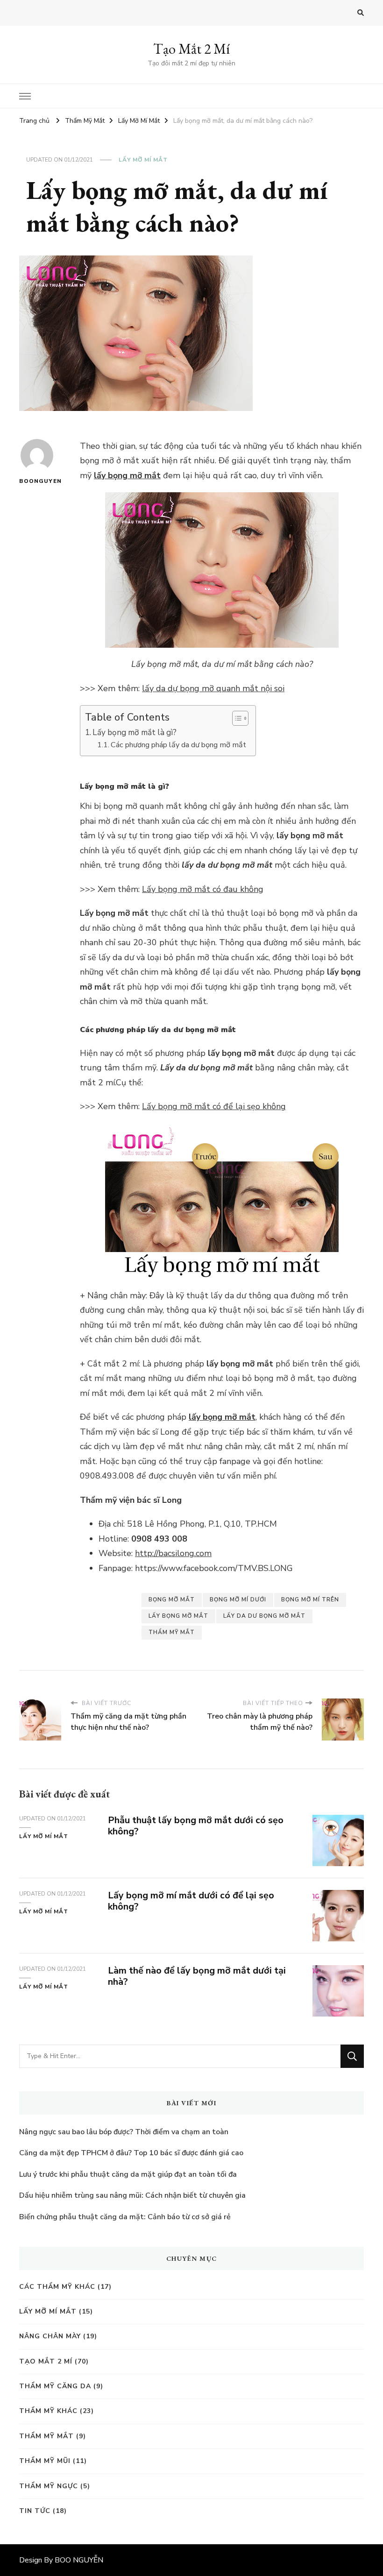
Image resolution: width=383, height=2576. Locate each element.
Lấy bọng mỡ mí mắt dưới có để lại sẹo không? (191, 1901)
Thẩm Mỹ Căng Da (55, 2386)
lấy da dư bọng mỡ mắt (264, 1616)
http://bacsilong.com (173, 1553)
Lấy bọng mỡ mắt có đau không (203, 889)
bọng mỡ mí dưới (238, 1599)
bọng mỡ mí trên (310, 1599)
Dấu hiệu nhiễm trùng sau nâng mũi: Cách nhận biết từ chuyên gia (132, 2195)
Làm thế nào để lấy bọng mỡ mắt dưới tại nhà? (197, 1976)
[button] (236, 718)
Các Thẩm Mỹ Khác (57, 2287)
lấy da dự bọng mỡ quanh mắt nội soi (213, 688)
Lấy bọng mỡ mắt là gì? (135, 732)
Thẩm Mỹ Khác (48, 2411)
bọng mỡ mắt (172, 1599)
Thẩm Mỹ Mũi (45, 2461)
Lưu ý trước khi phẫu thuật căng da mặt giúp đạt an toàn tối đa (128, 2174)
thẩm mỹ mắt (172, 1632)
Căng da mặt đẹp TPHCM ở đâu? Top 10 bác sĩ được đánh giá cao (131, 2153)
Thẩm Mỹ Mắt (46, 2436)
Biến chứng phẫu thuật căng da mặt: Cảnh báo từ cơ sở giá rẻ (125, 2217)
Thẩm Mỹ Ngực (49, 2486)
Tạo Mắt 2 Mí (191, 49)
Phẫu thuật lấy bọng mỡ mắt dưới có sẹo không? (196, 1826)
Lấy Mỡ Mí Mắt (143, 160)
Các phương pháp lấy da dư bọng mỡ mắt (178, 745)
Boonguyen (37, 481)
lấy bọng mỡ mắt (127, 475)
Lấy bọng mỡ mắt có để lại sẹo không (214, 1106)
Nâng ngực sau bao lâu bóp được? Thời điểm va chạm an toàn (124, 2132)
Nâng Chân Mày (50, 2336)
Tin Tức (35, 2511)
